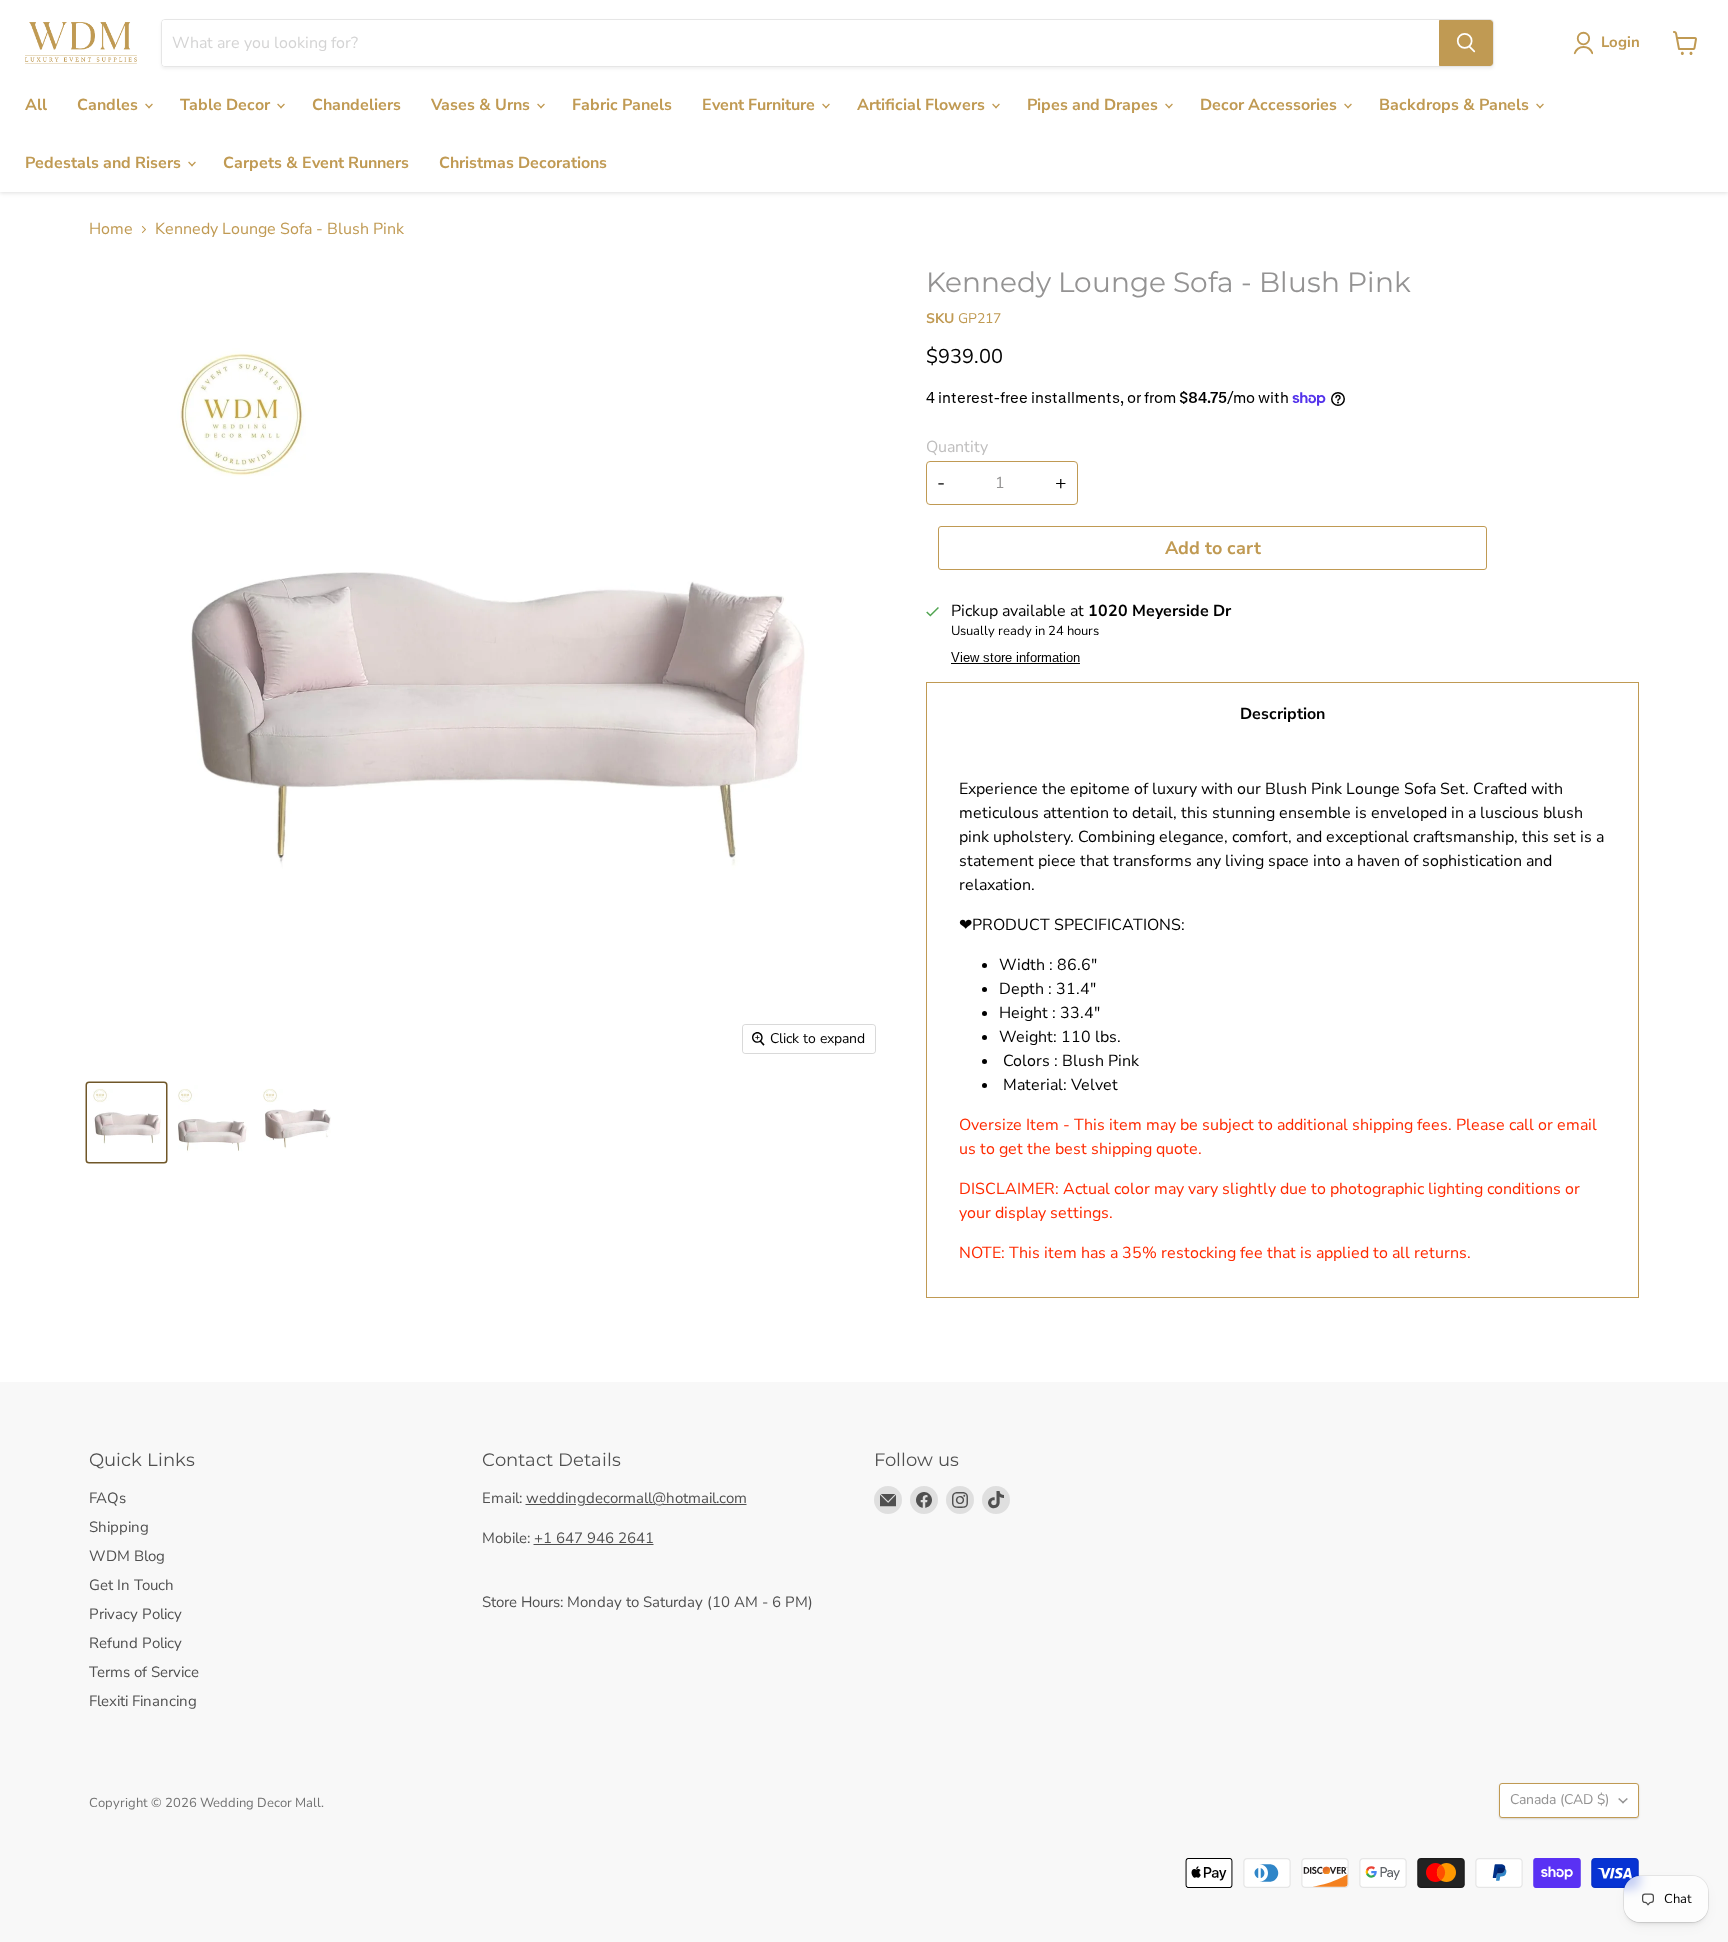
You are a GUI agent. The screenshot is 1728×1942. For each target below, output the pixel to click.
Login (1620, 42)
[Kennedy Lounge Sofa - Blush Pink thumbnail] (126, 1122)
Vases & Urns (482, 105)
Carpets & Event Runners (316, 163)
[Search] (1466, 43)
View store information (1015, 658)
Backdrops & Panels (1456, 105)
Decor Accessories (1270, 105)
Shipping (119, 1527)
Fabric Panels (622, 105)
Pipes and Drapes (1094, 105)
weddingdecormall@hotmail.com (636, 1498)
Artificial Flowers (923, 105)
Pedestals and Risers (105, 163)
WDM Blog (127, 1556)
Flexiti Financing (143, 1701)
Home (111, 229)
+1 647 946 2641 (594, 1538)
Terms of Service (144, 1672)
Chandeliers (356, 105)
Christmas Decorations (523, 163)
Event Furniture (760, 105)
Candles (109, 105)
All (36, 105)
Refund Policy (135, 1643)
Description (1282, 714)
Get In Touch (131, 1585)
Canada (1559, 1799)
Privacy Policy (135, 1614)
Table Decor (227, 105)
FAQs (107, 1498)
